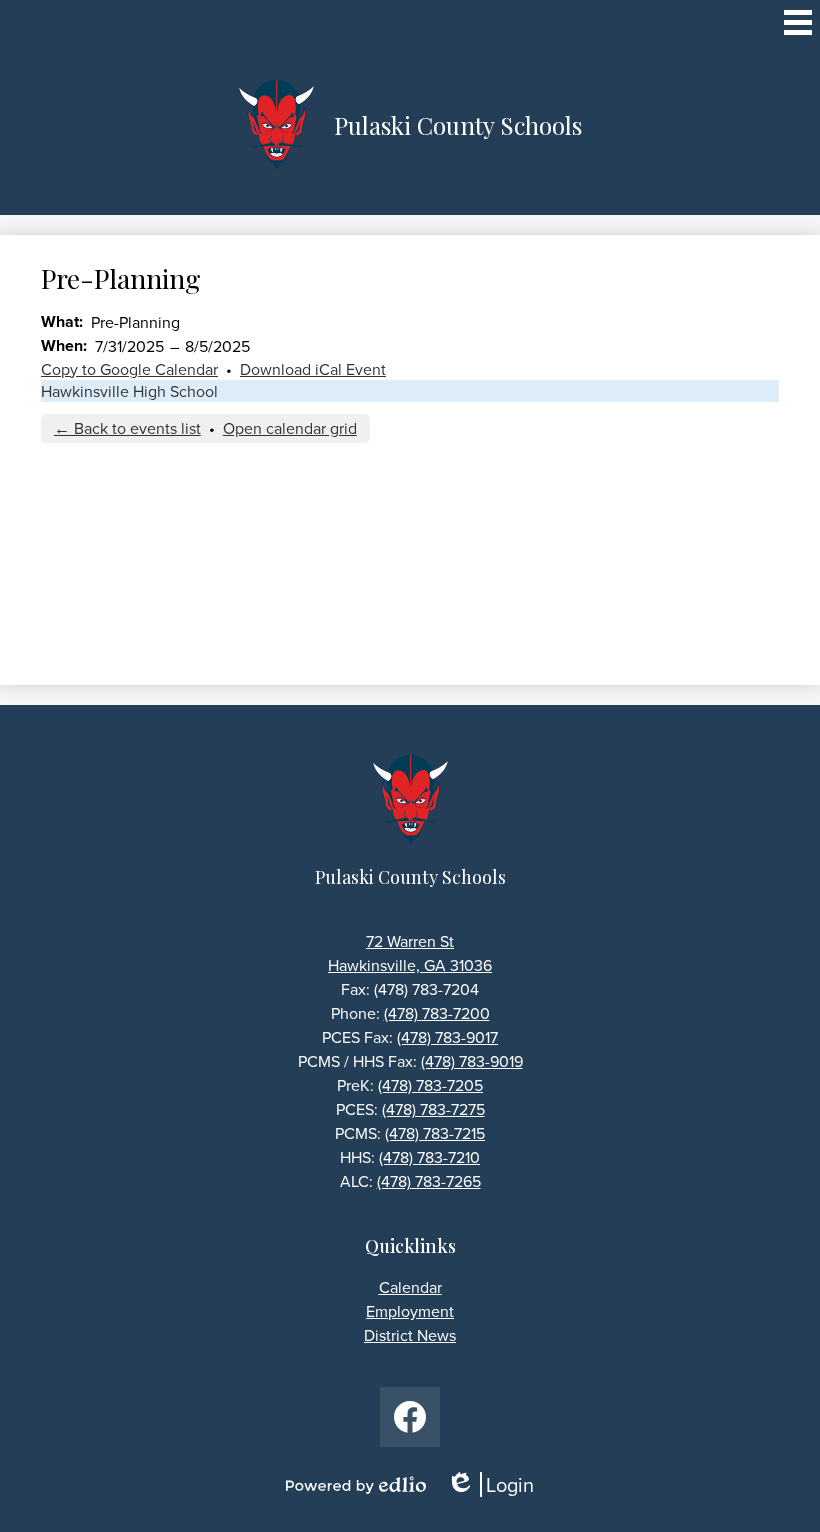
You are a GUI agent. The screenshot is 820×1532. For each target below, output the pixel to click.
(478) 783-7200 (437, 1013)
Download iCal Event (313, 369)
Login (497, 1484)
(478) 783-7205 (430, 1085)
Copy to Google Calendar (129, 369)
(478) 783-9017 (447, 1037)
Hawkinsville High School (129, 391)
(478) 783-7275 (433, 1109)
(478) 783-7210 (429, 1157)
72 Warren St (410, 941)
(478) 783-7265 (429, 1181)
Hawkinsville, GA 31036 (410, 965)
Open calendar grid (290, 428)
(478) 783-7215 (435, 1133)
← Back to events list (127, 428)
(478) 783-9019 (472, 1061)
